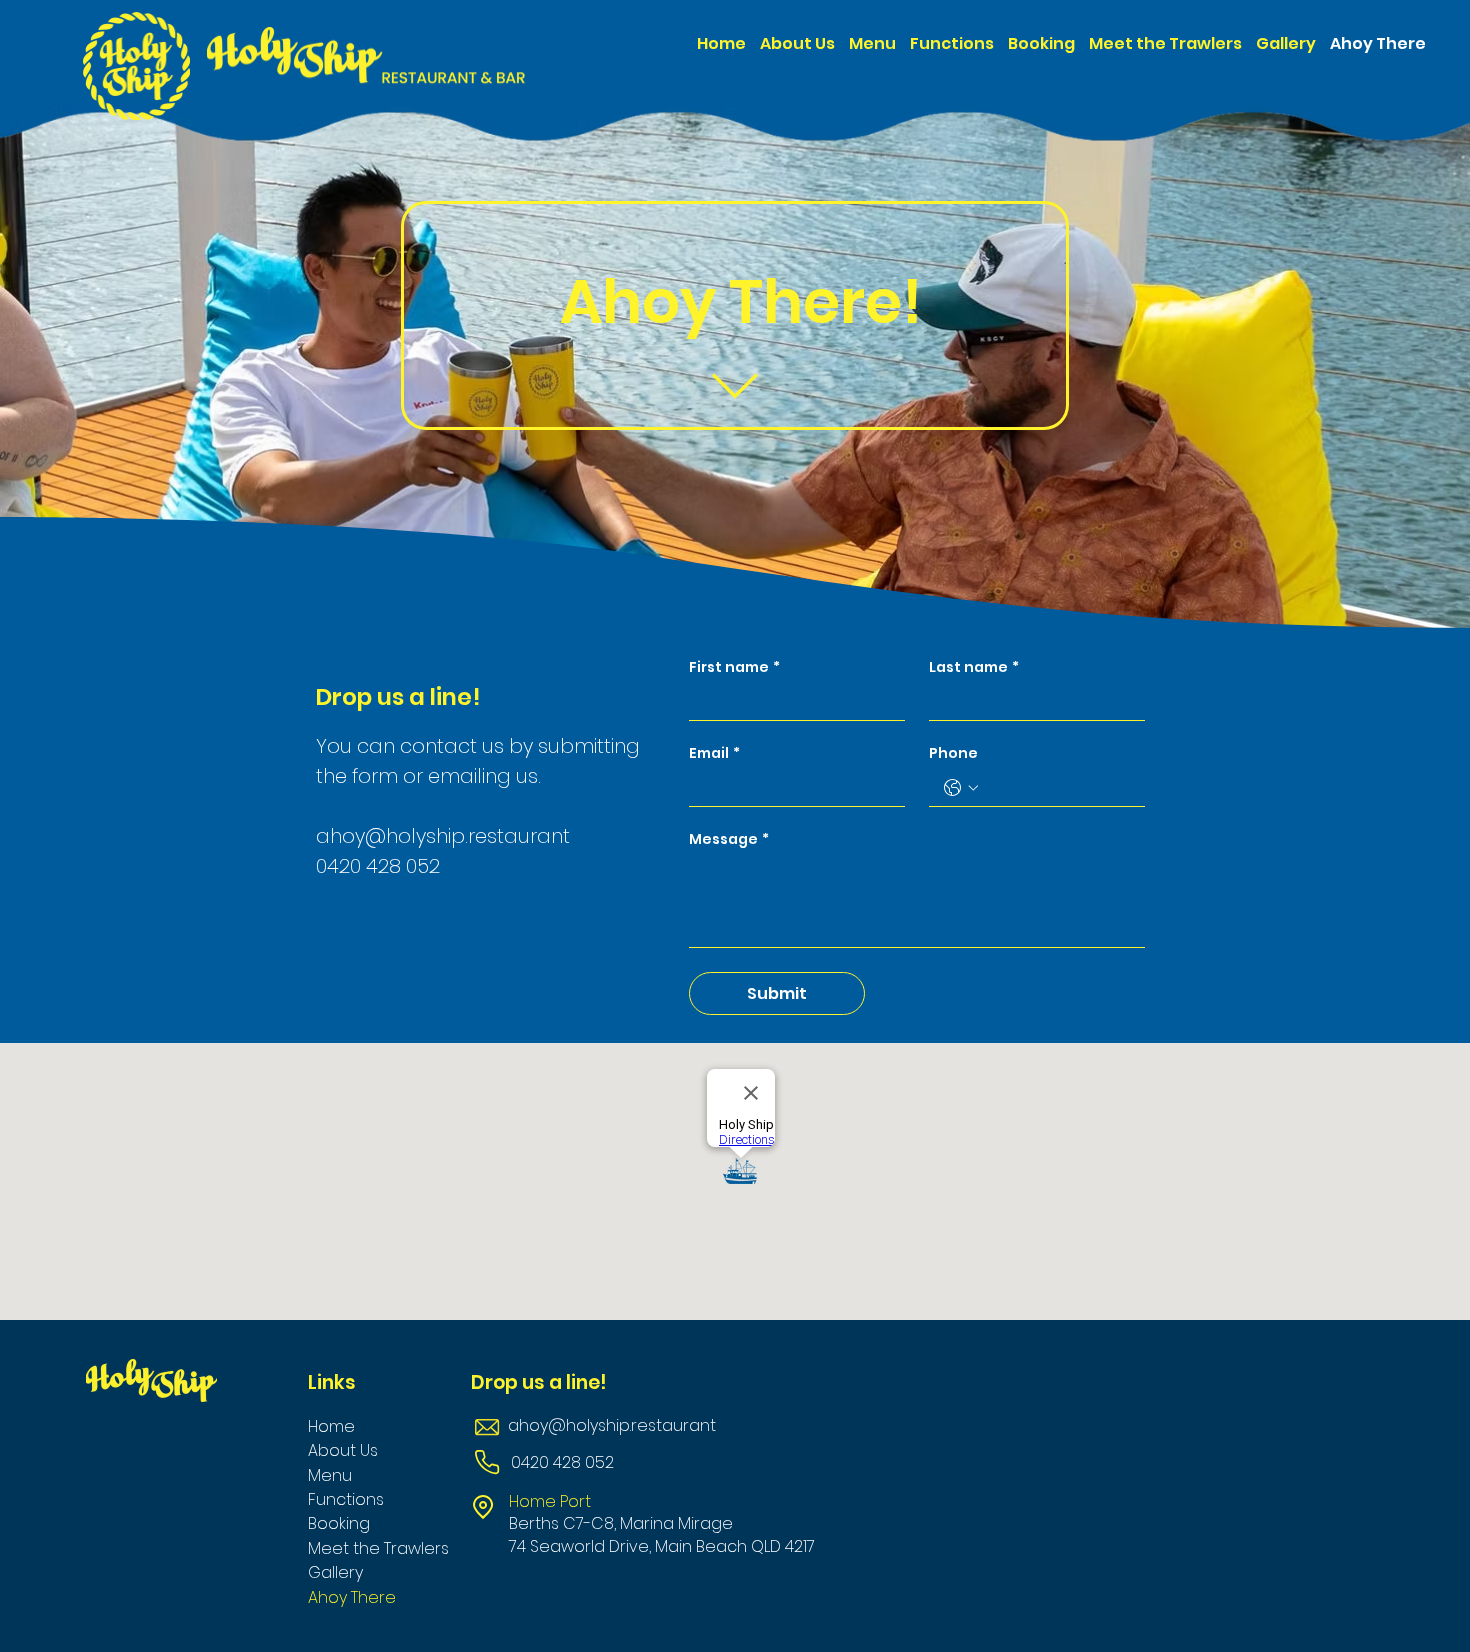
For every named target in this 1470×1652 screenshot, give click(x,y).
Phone (953, 753)
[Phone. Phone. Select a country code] (961, 788)
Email (714, 753)
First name (734, 667)
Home (331, 1426)
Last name (974, 667)
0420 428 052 (378, 866)
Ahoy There (352, 1597)
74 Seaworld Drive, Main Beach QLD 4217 (662, 1546)
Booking (339, 1523)
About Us (343, 1450)
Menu (330, 1475)
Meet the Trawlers (378, 1548)
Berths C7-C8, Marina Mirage (621, 1523)
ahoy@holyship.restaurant (612, 1425)
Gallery (335, 1572)
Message (729, 839)
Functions (346, 1499)
